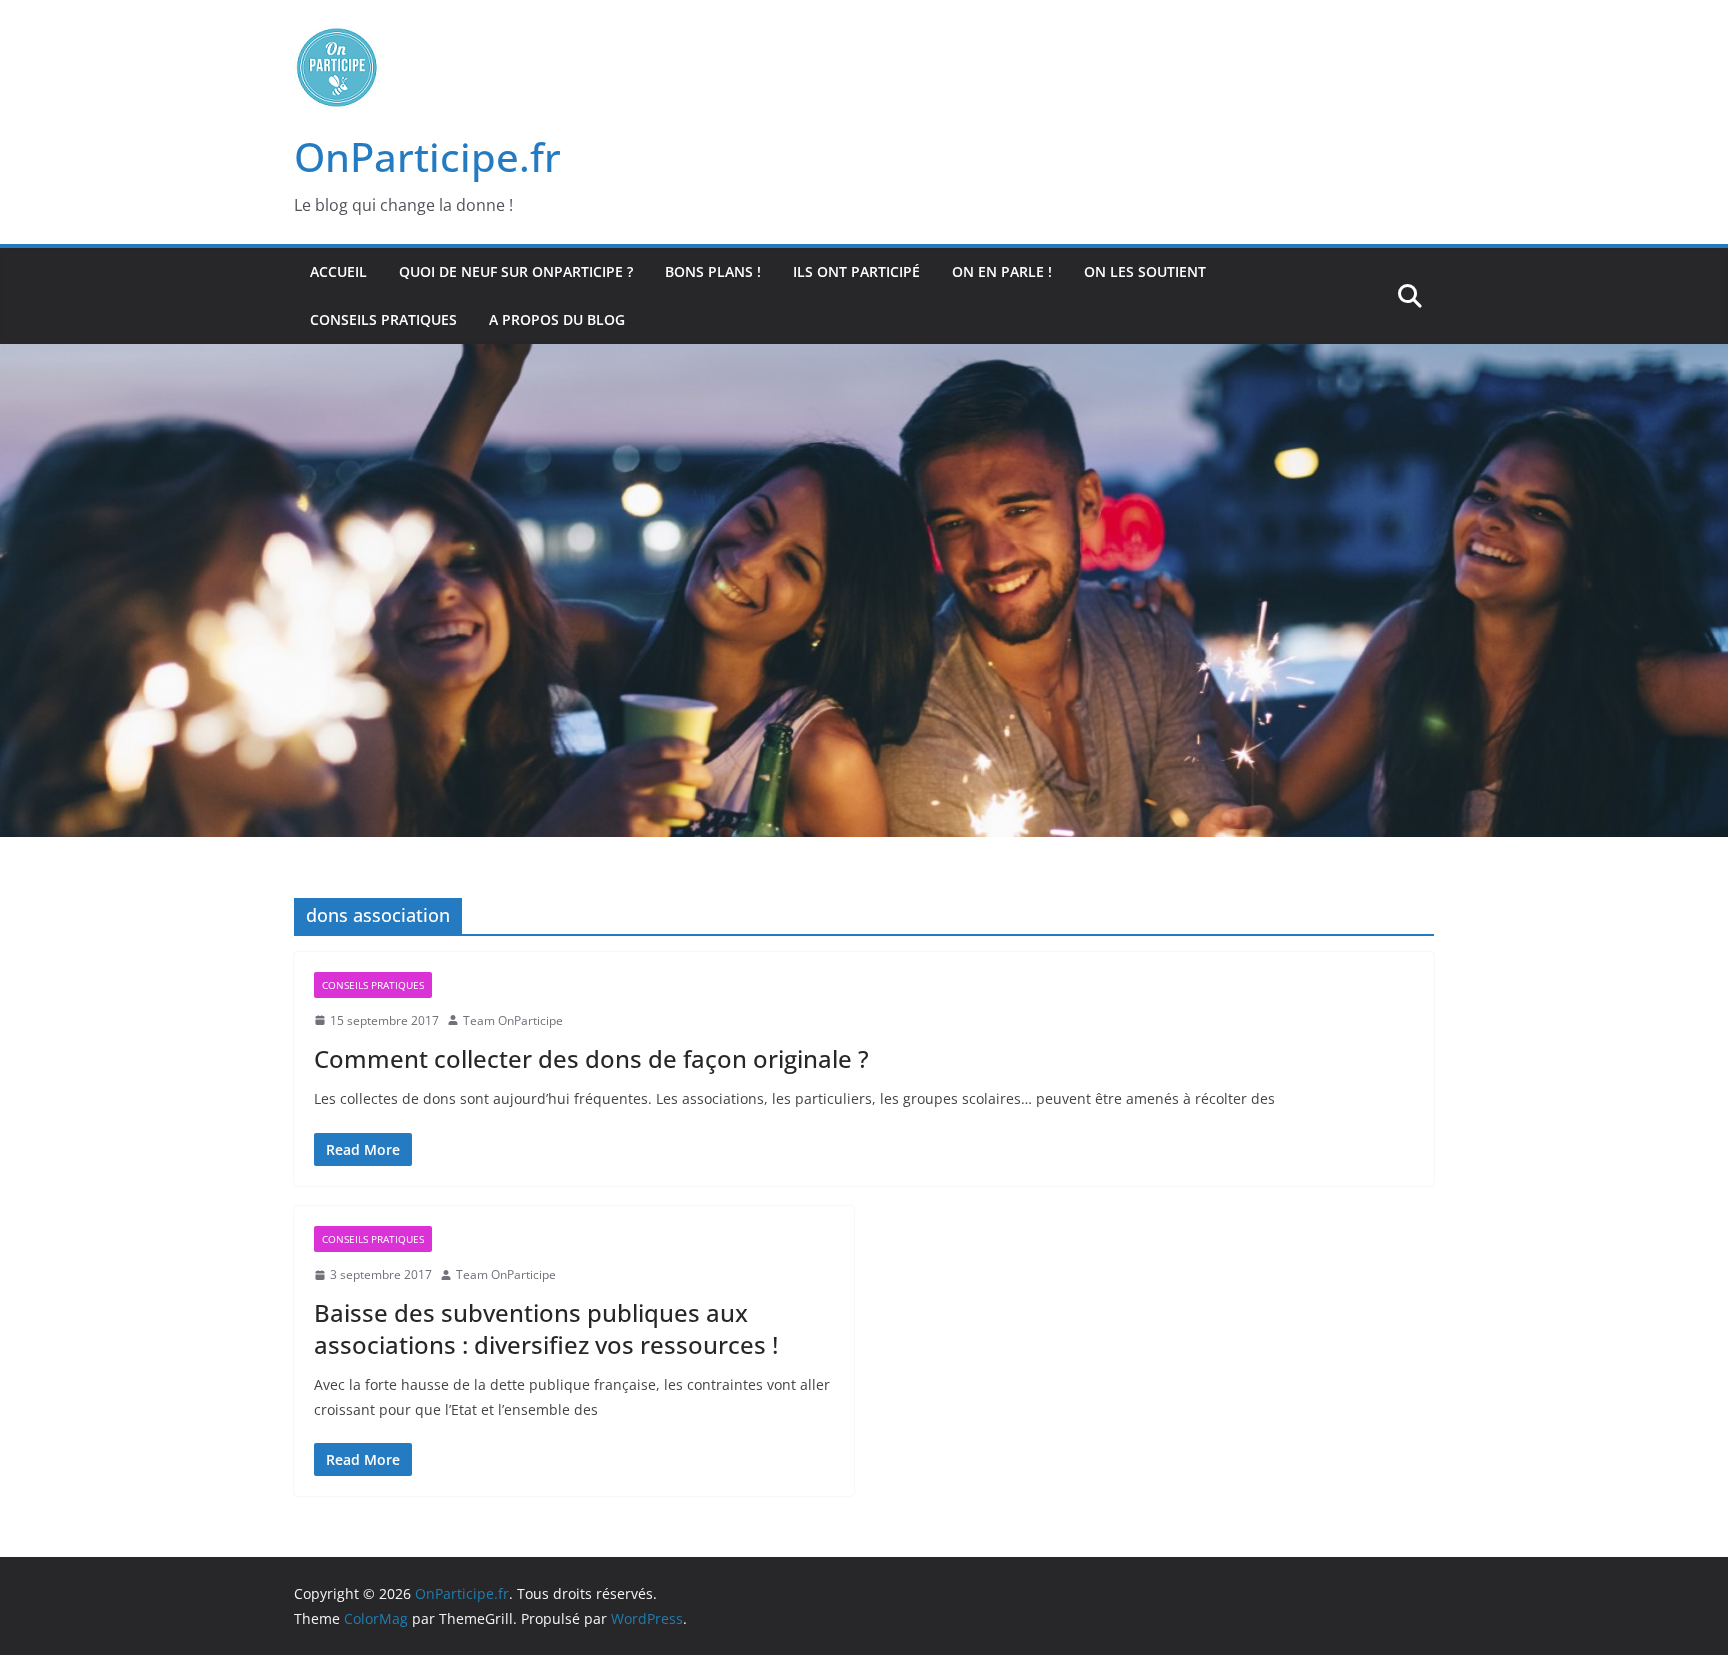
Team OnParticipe (513, 1020)
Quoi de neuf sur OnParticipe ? (516, 271)
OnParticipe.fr (427, 156)
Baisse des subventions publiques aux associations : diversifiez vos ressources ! (546, 1328)
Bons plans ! (713, 271)
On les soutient (1145, 271)
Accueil (338, 271)
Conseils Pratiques (383, 319)
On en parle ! (1002, 271)
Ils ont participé (856, 271)
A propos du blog (557, 319)
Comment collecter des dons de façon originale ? (591, 1058)
